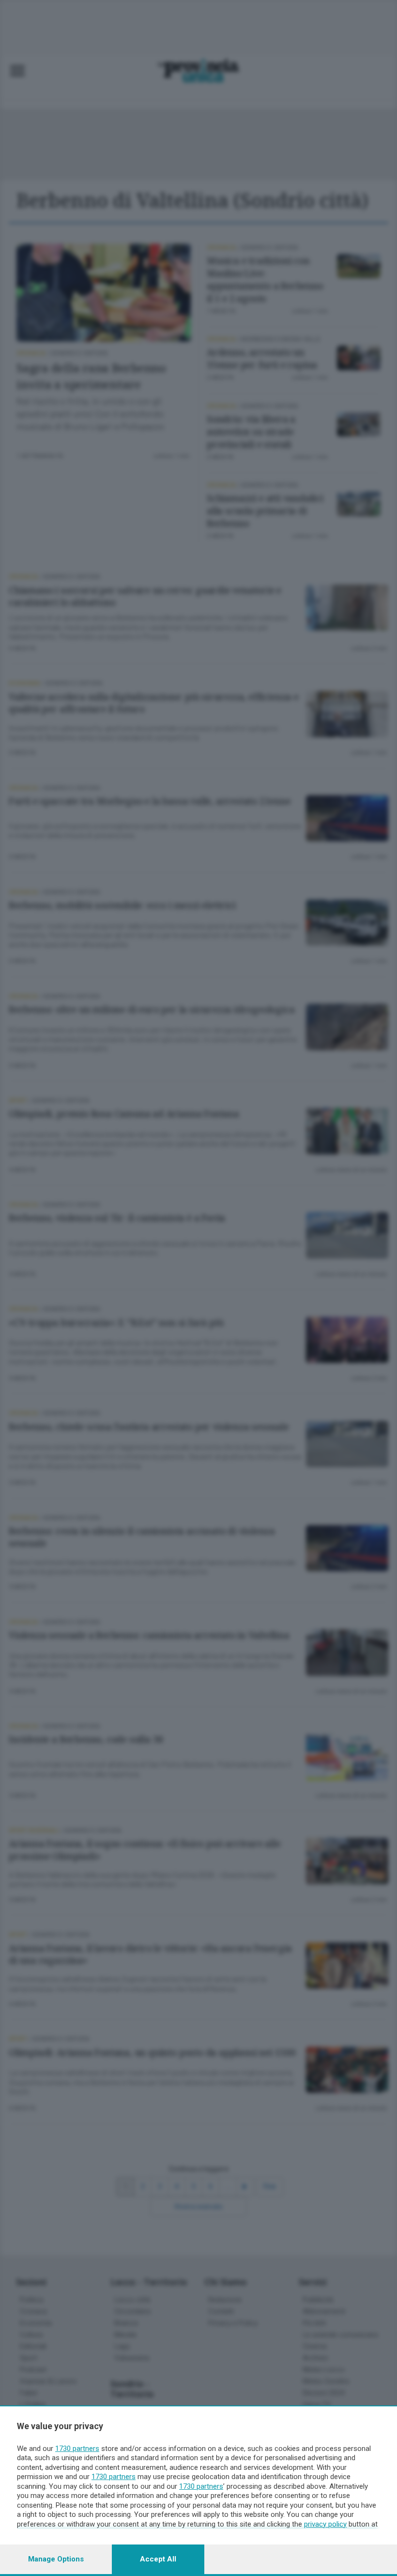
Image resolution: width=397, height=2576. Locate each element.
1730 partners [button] (77, 2449)
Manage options (56, 2559)
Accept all (158, 2559)
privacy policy (325, 2524)
